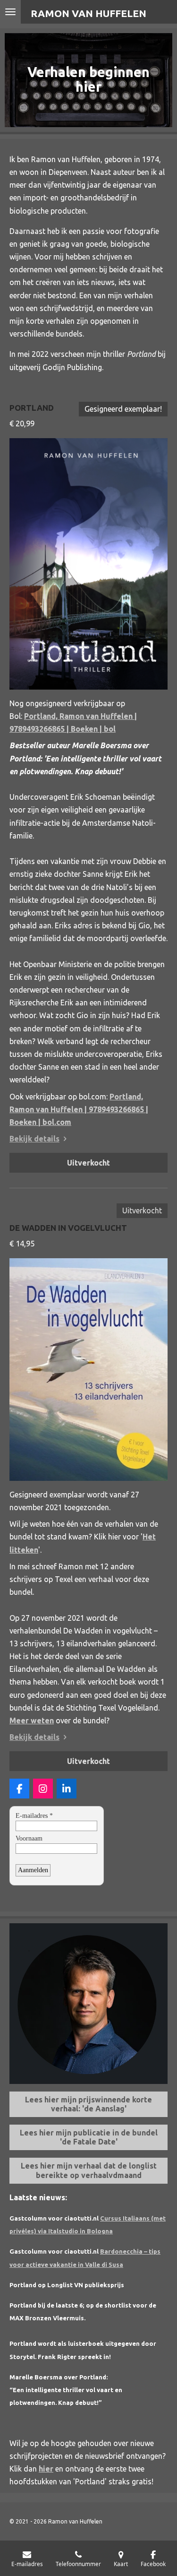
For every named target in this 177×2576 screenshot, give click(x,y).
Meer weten (32, 1720)
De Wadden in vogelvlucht (68, 1228)
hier (46, 2469)
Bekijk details (34, 1139)
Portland (32, 408)
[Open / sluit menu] (10, 12)
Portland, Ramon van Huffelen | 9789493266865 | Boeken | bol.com (79, 1109)
